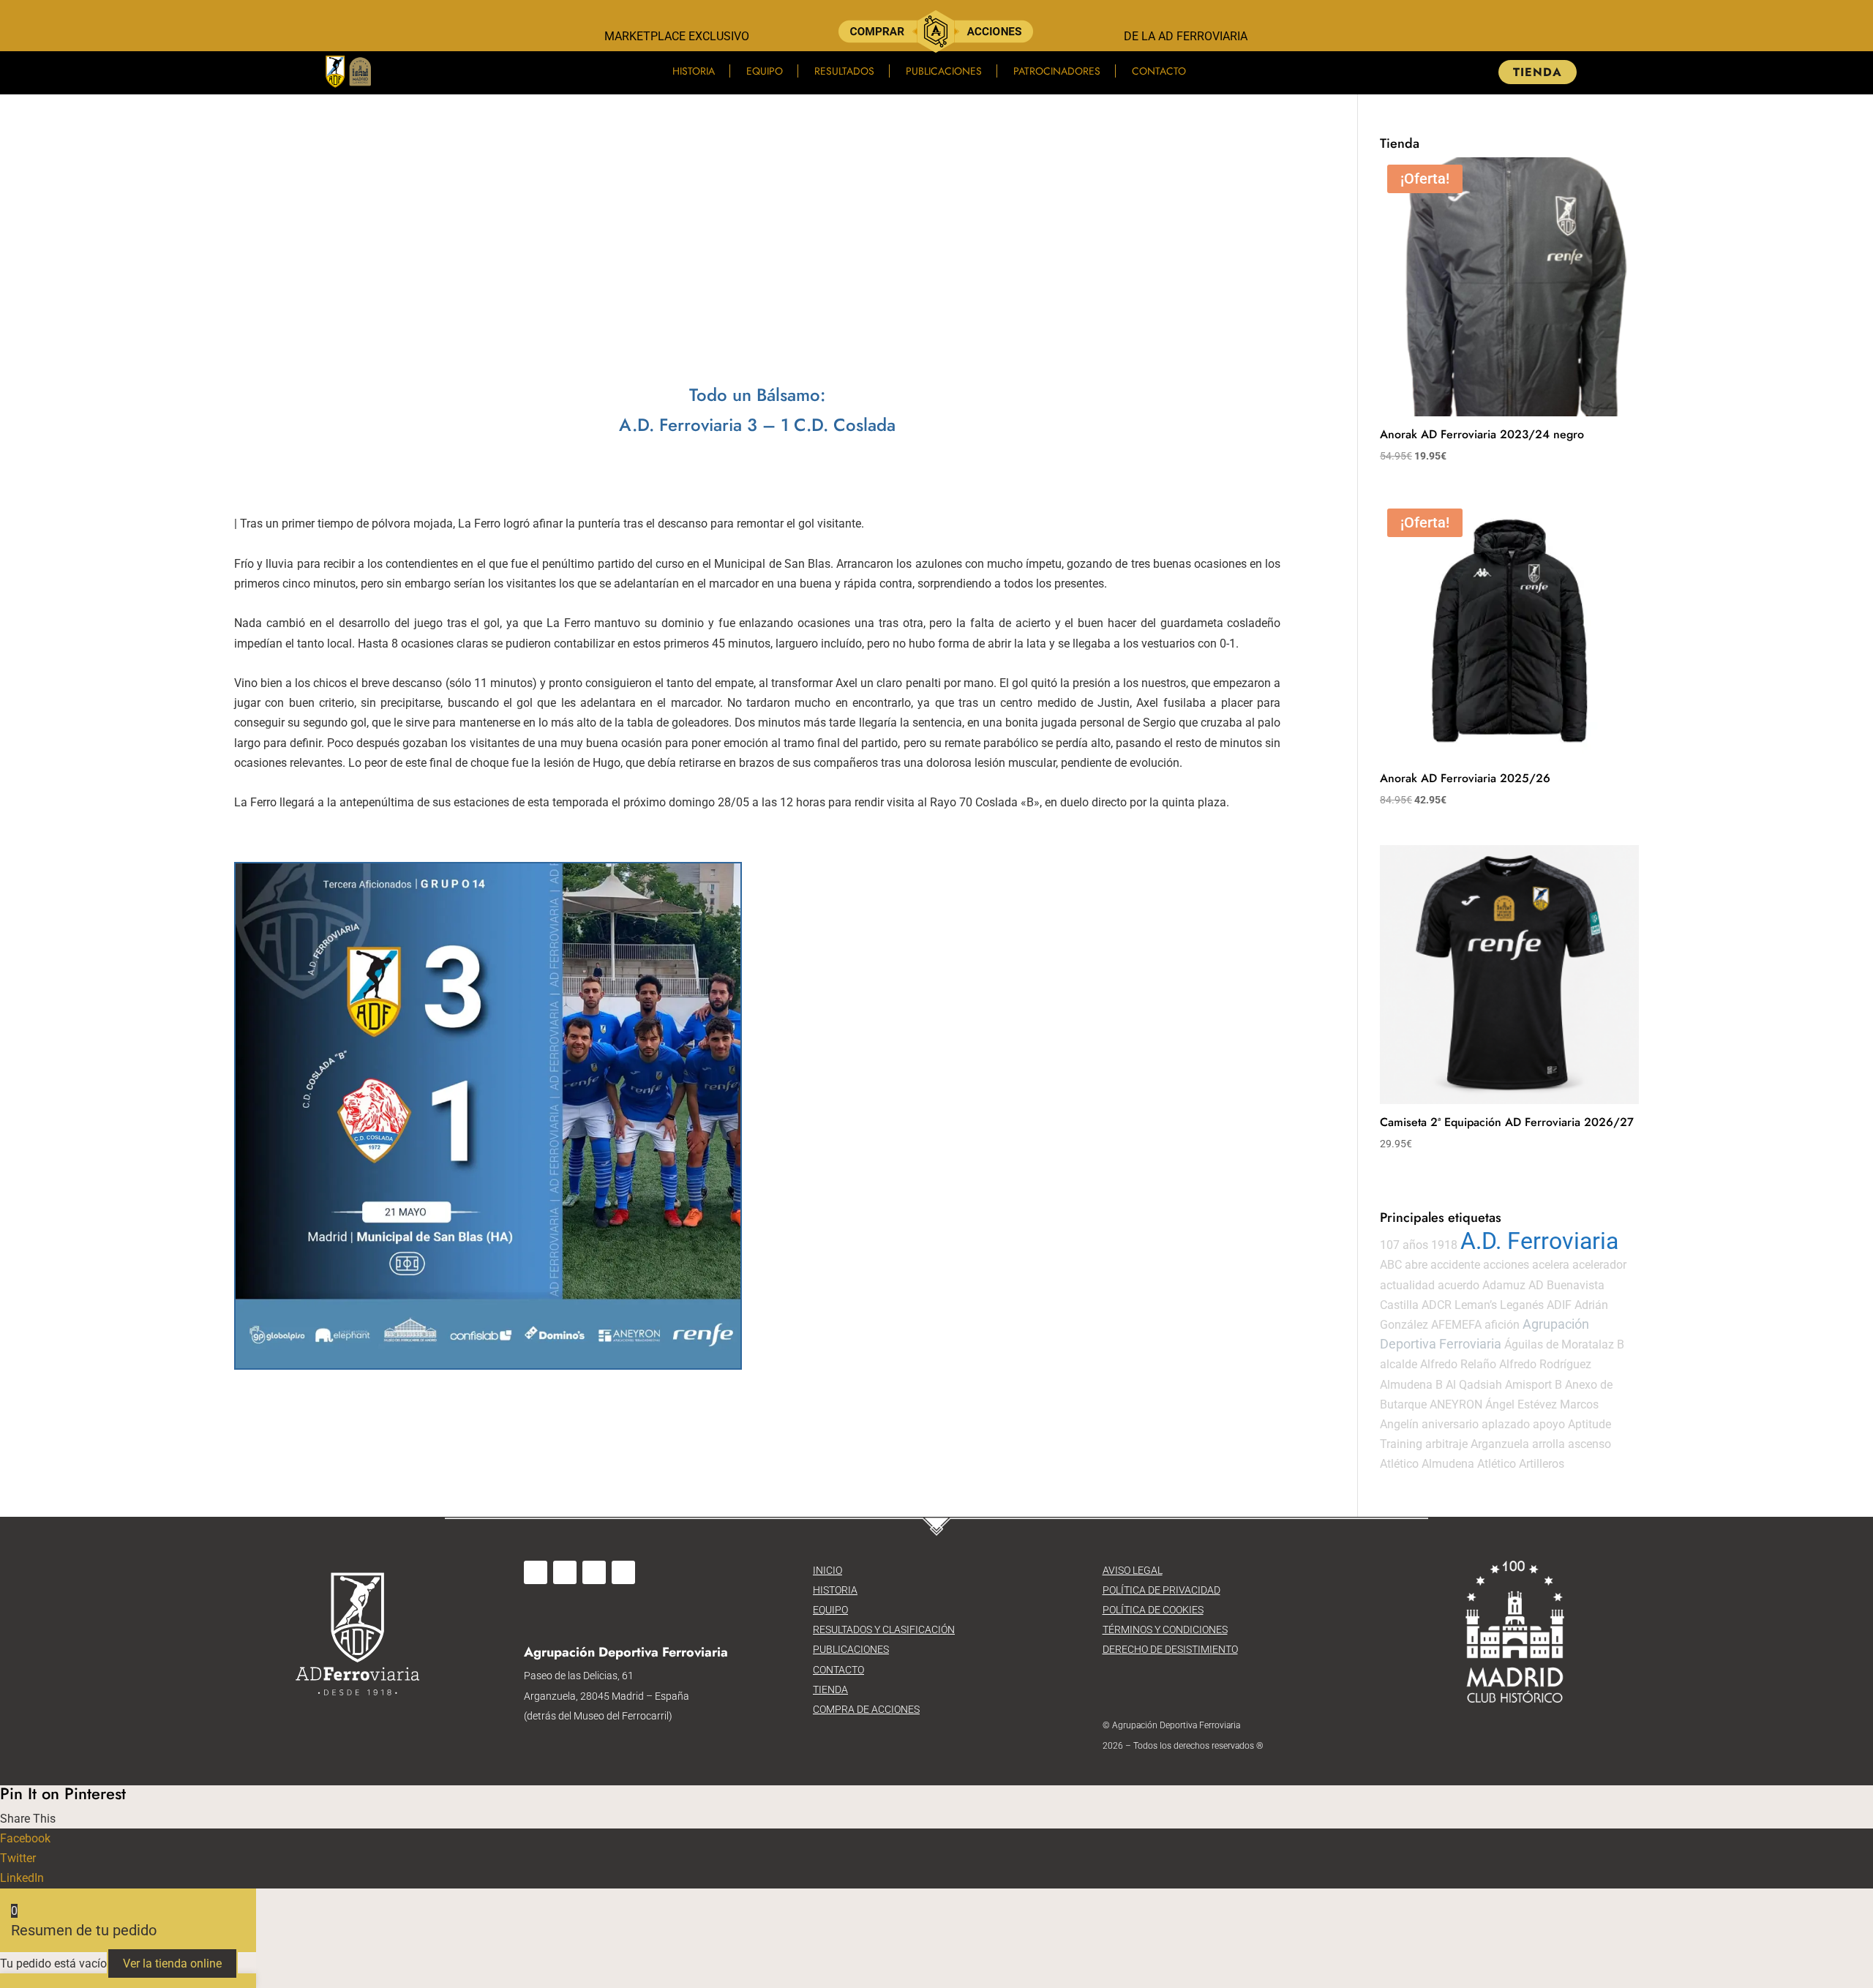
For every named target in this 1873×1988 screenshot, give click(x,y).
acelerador (1599, 1265)
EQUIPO (830, 1610)
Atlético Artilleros (1521, 1464)
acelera (1551, 1265)
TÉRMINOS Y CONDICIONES (1165, 1629)
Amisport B (1534, 1385)
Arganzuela (1500, 1444)
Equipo (765, 71)
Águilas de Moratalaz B (1564, 1344)
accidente (1455, 1265)
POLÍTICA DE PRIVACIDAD (1161, 1590)
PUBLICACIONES (851, 1649)
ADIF (1559, 1305)
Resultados (844, 71)
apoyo (1549, 1424)
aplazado (1506, 1424)
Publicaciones (944, 71)
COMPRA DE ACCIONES (866, 1709)
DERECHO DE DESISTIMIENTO (1170, 1649)
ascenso (1589, 1444)
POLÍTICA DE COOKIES (1153, 1610)
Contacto (1159, 71)
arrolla (1549, 1444)
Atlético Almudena (1427, 1464)
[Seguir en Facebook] (536, 1572)
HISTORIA (835, 1590)
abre (1416, 1265)
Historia (694, 71)
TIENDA (1538, 72)
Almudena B (1411, 1385)
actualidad (1407, 1285)
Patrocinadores (1057, 71)
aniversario (1450, 1424)
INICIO (827, 1570)
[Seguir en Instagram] (565, 1572)
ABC (1391, 1265)
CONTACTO (838, 1670)
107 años (1404, 1245)
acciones (1506, 1265)
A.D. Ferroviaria (1539, 1241)
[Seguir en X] (594, 1572)
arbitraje (1446, 1444)
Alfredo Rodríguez (1545, 1364)
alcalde (1399, 1364)
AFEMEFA (1456, 1325)
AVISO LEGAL (1133, 1570)
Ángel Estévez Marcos (1542, 1404)
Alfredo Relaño (1458, 1364)
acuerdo (1459, 1285)
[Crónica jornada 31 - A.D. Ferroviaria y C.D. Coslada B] (488, 1116)
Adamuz (1504, 1285)
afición (1502, 1325)
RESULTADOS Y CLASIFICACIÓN (884, 1629)
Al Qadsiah (1474, 1385)
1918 (1444, 1245)
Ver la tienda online (172, 1963)
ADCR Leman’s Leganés (1483, 1305)
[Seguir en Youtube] (623, 1572)
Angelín (1399, 1424)
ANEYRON (1456, 1404)
